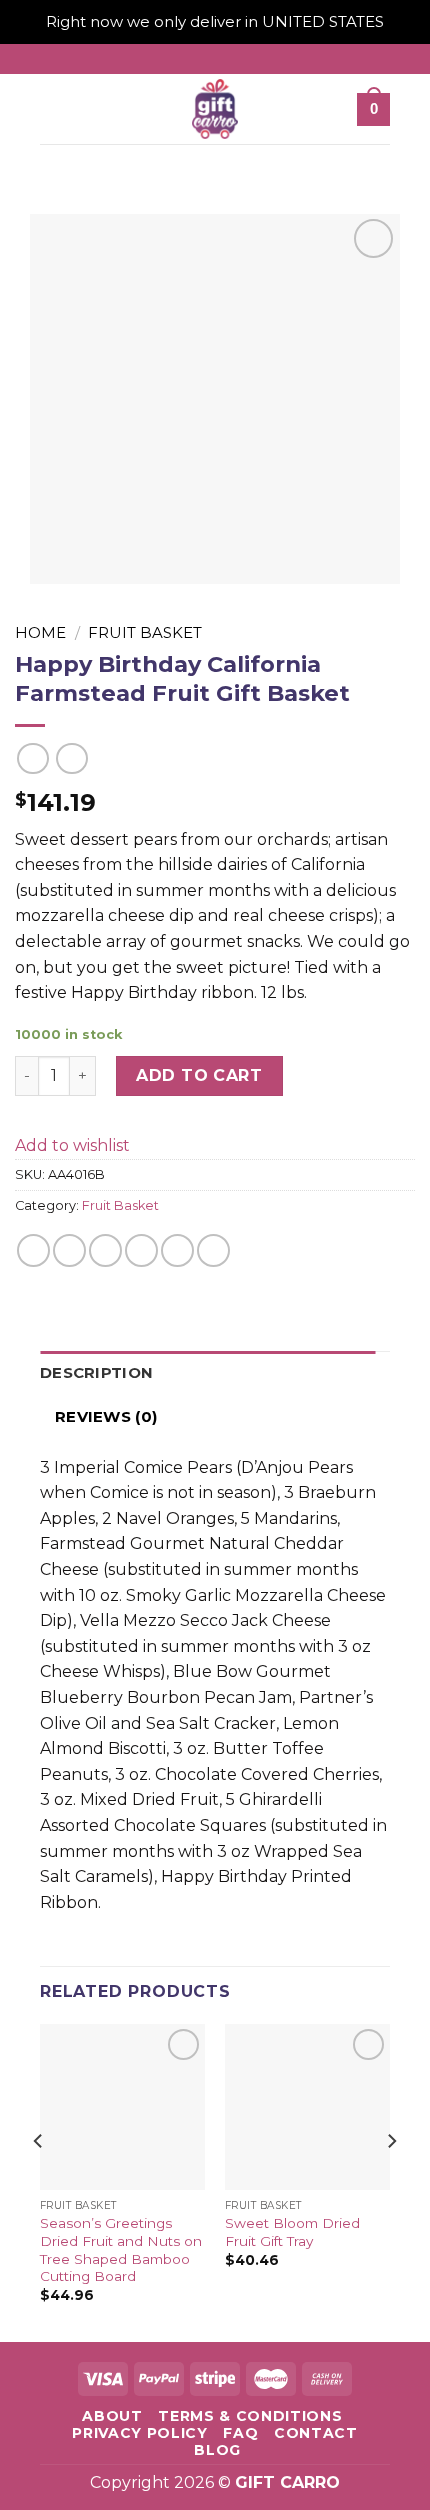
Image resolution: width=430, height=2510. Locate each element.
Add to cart (199, 1075)
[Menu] (54, 109)
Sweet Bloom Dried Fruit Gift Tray (292, 2232)
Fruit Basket (145, 632)
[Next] (391, 2180)
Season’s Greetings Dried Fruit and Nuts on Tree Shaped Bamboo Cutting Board (121, 2249)
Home (40, 632)
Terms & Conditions (250, 2416)
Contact (316, 2433)
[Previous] (39, 2180)
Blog (217, 2450)
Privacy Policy (140, 2433)
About (112, 2416)
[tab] (207, 1373)
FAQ (240, 2433)
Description (96, 1372)
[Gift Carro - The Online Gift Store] (215, 109)
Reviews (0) (106, 1416)
